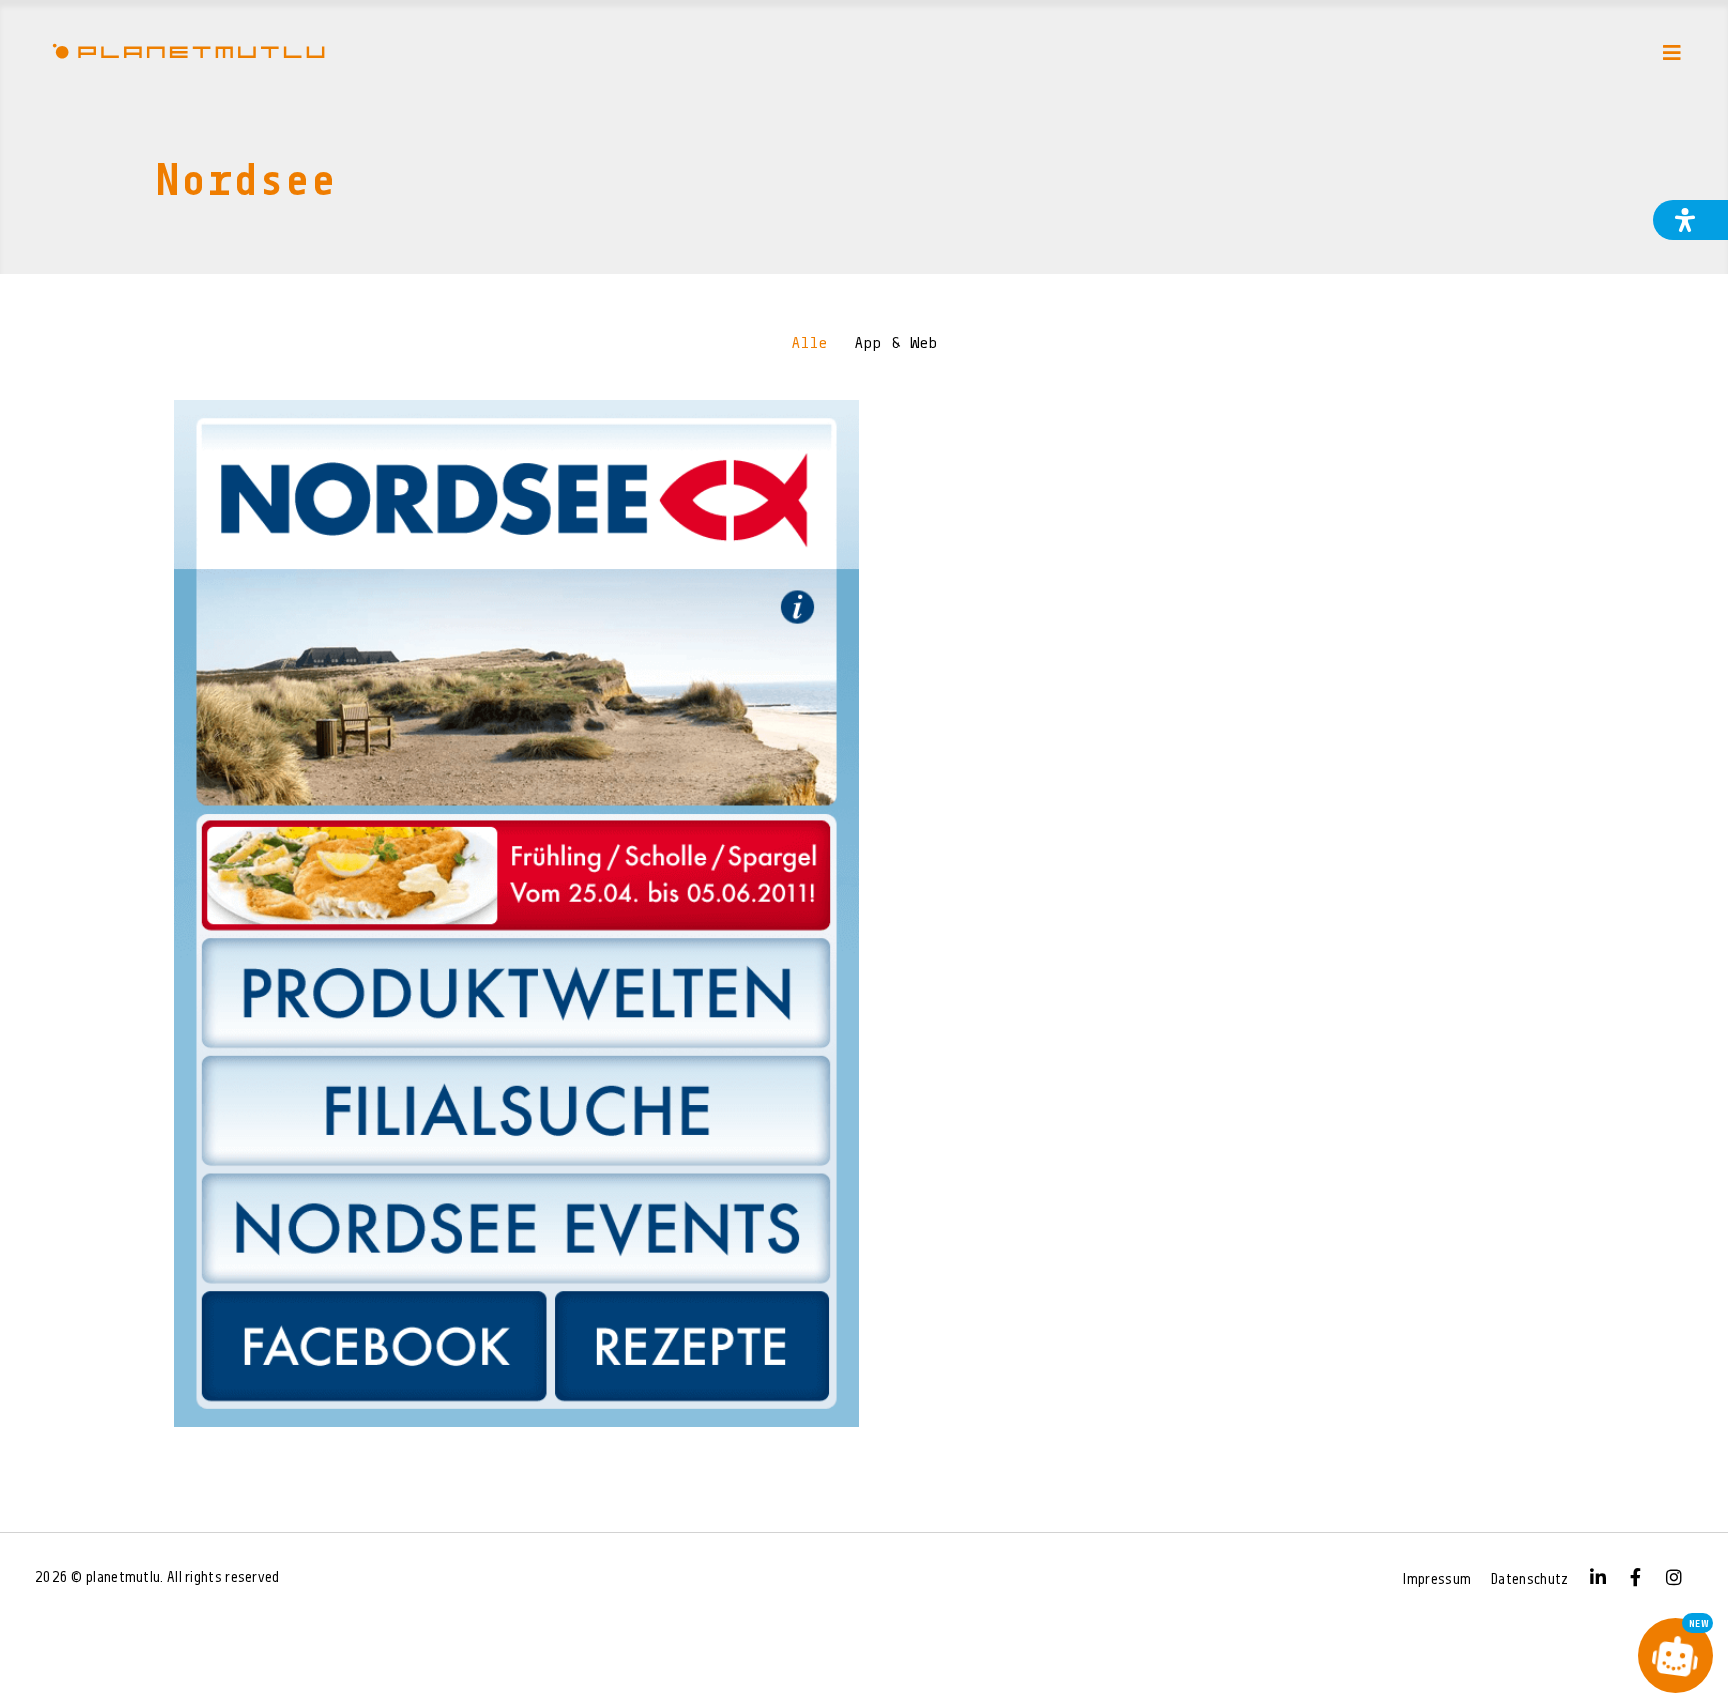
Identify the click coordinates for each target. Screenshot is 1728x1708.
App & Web (896, 344)
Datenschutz (1529, 1580)
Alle (809, 344)
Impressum (1437, 1580)
